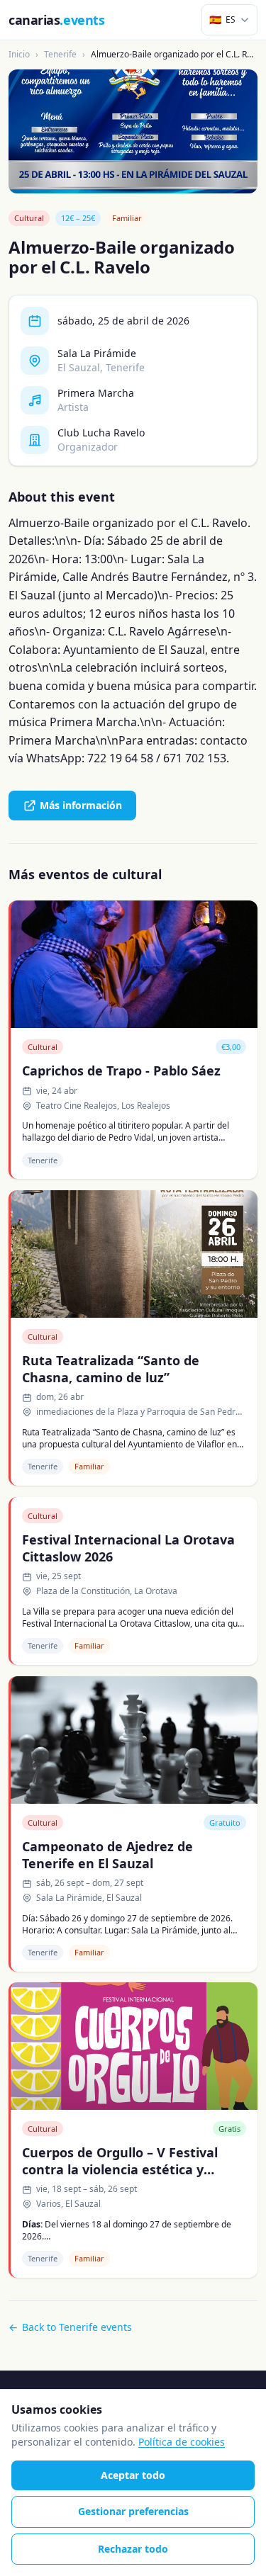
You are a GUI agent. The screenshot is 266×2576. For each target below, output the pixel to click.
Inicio (19, 54)
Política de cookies (182, 2442)
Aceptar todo (133, 2475)
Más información (81, 805)
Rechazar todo (133, 2549)
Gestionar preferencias (133, 2511)
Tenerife (60, 54)
